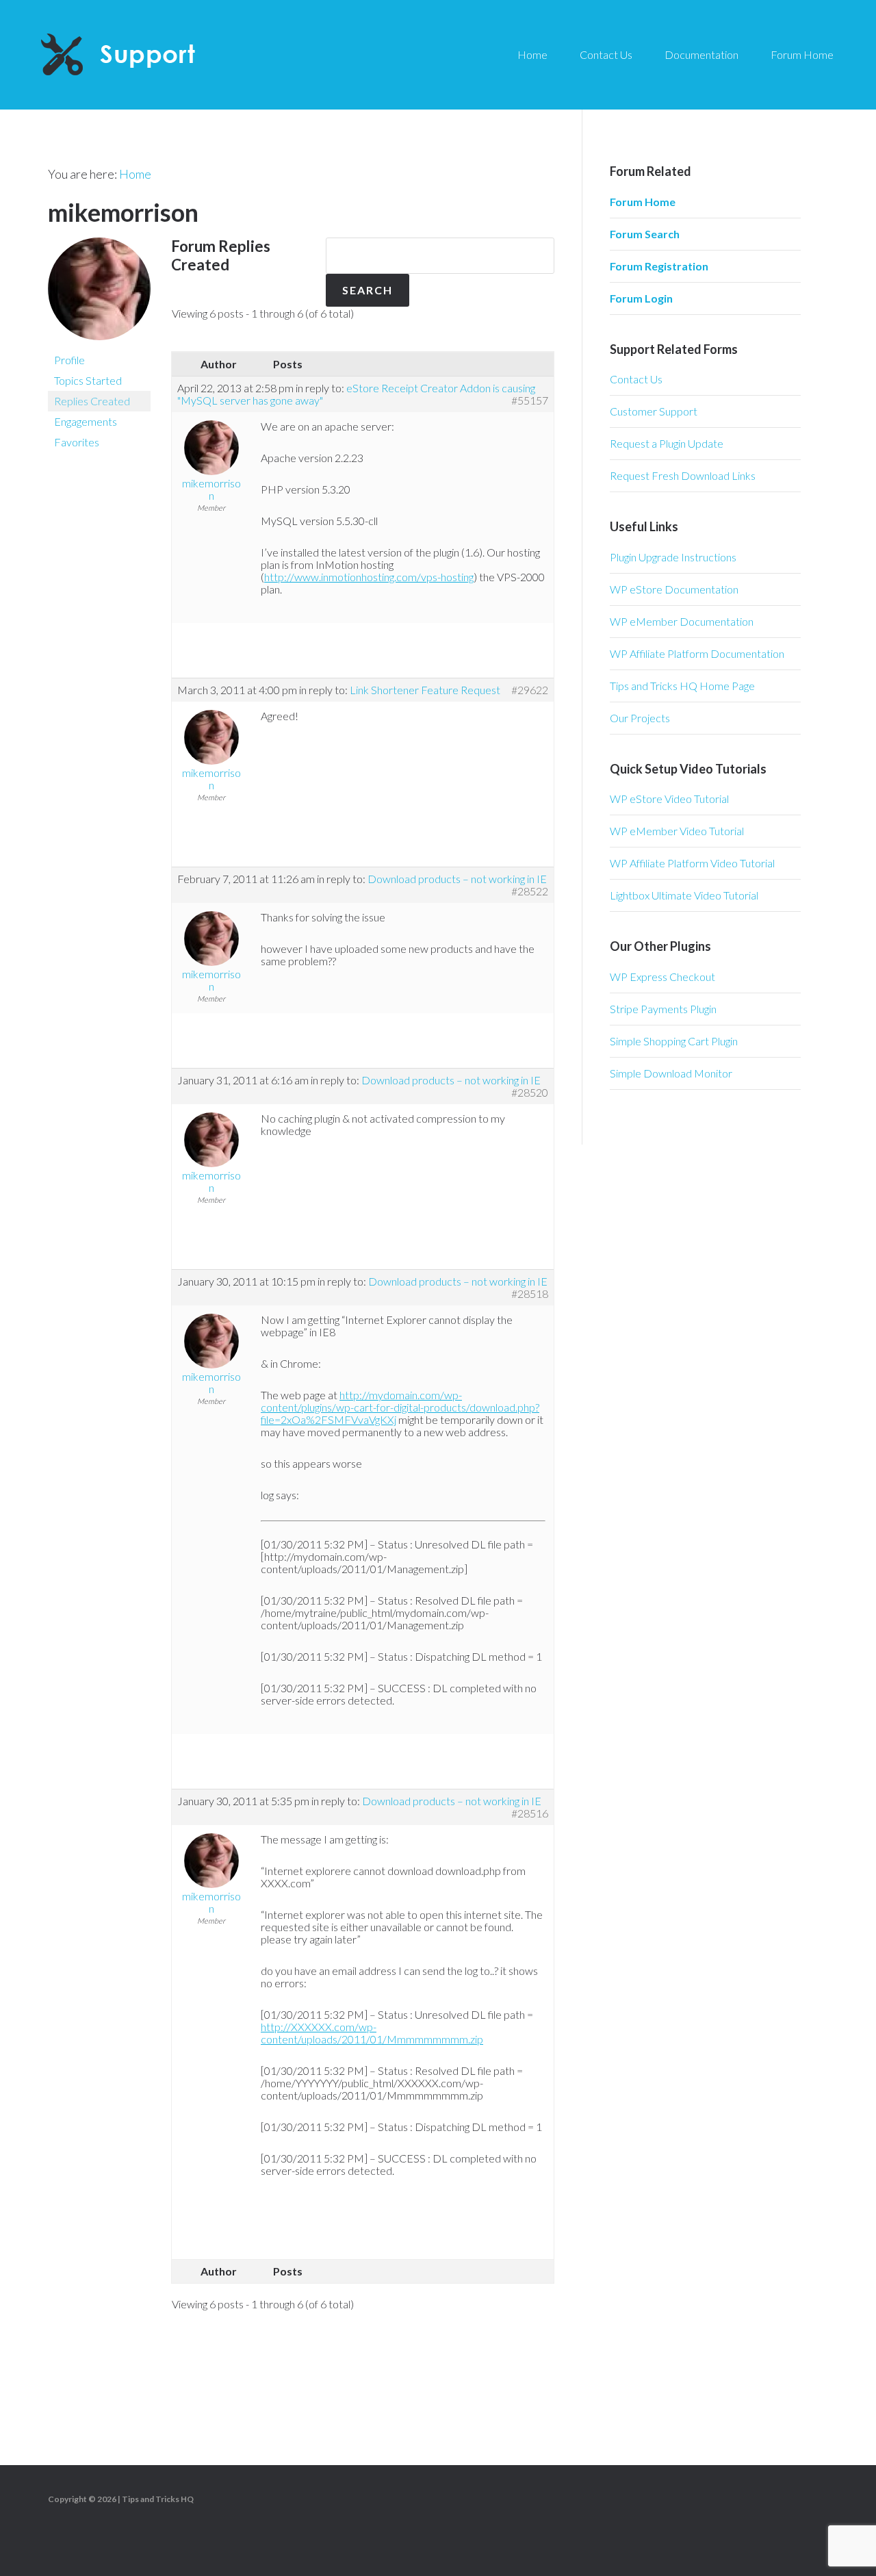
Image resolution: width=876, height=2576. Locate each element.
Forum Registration (659, 266)
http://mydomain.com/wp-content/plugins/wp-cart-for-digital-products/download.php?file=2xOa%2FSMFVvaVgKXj (400, 1407)
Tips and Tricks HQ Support (151, 55)
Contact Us (636, 379)
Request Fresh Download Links (683, 475)
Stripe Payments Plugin (663, 1009)
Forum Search (645, 234)
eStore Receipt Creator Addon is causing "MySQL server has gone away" (356, 394)
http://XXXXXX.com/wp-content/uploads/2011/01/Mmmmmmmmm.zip (372, 2033)
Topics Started (88, 380)
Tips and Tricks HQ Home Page (682, 686)
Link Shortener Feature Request (425, 690)
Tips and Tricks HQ (158, 2499)
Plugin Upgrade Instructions (673, 557)
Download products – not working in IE (457, 879)
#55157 (530, 400)
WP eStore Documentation (674, 589)
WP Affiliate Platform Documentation (697, 653)
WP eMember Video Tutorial (677, 831)
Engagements (86, 421)
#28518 (530, 1294)
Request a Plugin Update (667, 443)
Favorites (77, 442)
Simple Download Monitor (671, 1073)
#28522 (530, 891)
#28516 (530, 1813)
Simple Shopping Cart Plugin (674, 1041)
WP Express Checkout (662, 977)
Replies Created (92, 401)
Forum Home (643, 202)
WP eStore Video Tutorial (669, 799)
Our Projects (640, 718)
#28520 (530, 1093)
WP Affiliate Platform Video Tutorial (692, 863)
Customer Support (654, 411)
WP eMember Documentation (682, 621)
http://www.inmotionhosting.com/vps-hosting (369, 577)
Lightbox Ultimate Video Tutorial (684, 895)
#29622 (530, 690)
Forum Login (641, 298)
